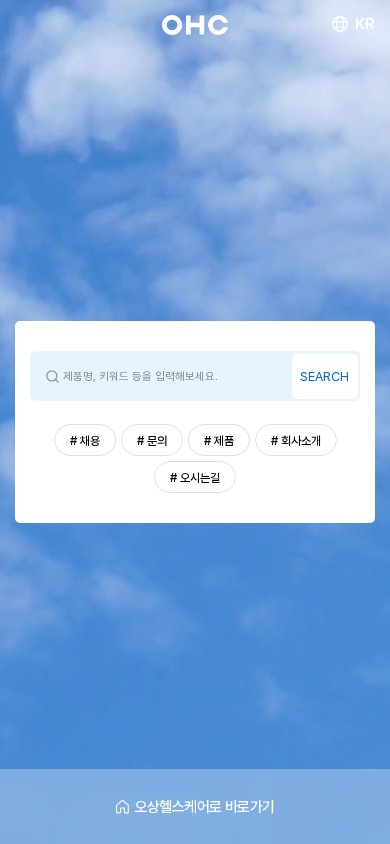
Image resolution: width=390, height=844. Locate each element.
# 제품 (219, 441)
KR (365, 24)
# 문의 (152, 441)
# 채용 (85, 441)
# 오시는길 (195, 478)
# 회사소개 (296, 441)
